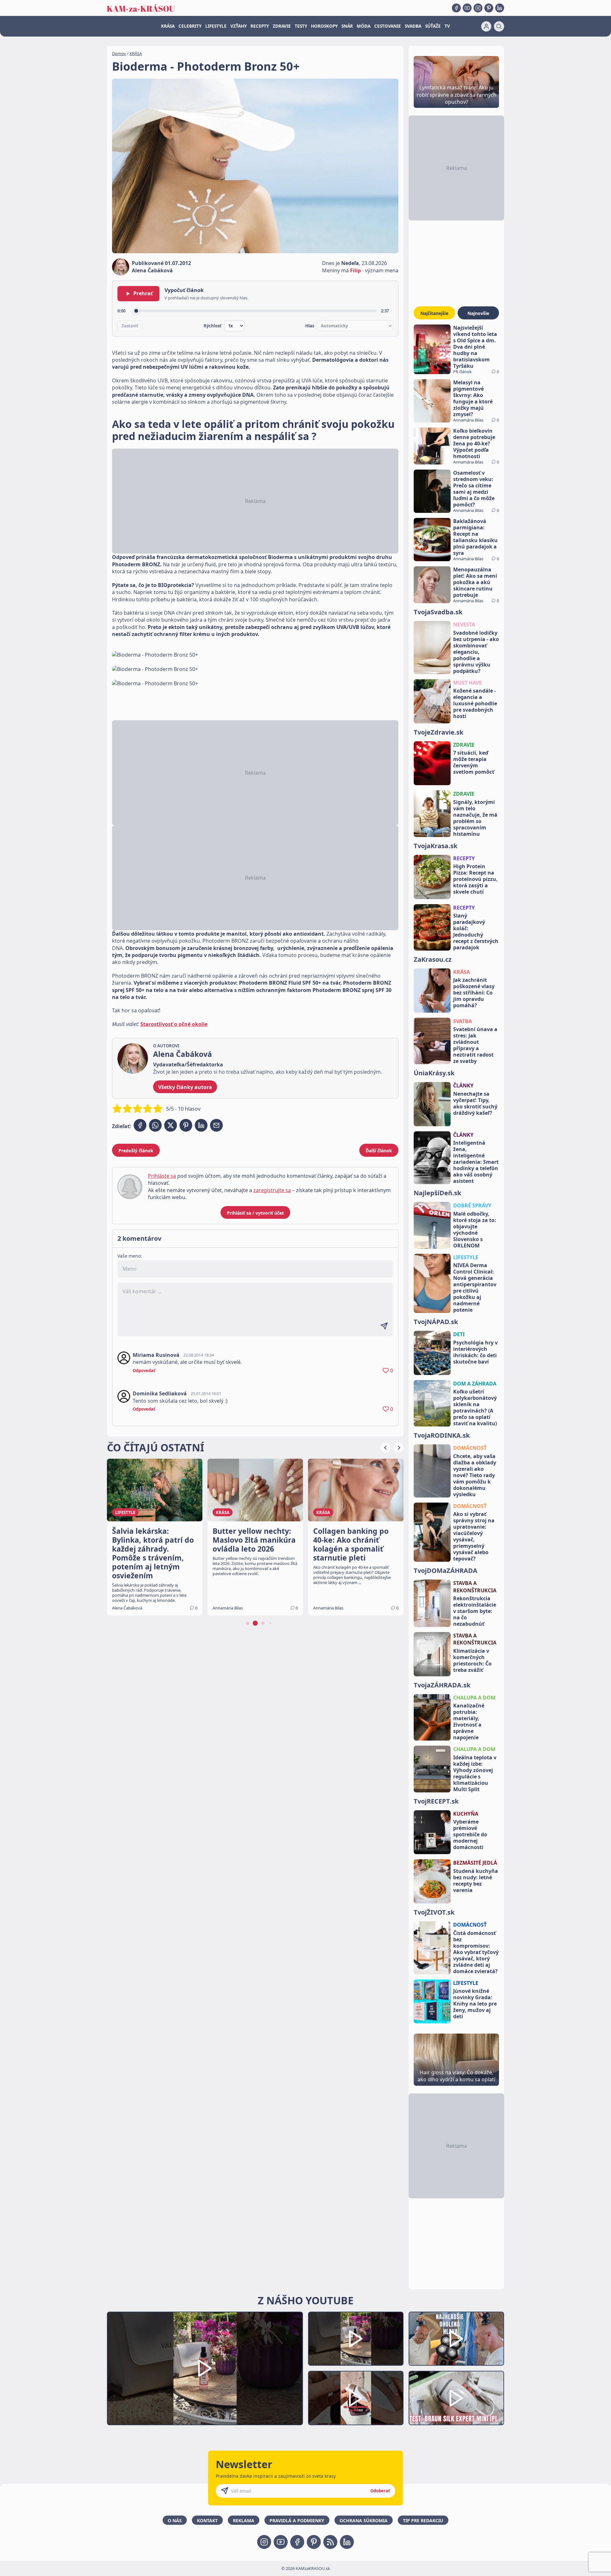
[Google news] (330, 2542)
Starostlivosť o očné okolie (174, 1024)
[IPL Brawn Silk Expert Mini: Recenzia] (456, 2398)
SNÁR (347, 26)
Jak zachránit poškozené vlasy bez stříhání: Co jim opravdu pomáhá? (474, 993)
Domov (119, 53)
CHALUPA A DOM (474, 1698)
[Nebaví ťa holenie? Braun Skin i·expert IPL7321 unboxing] (356, 2398)
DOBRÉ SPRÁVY (472, 1205)
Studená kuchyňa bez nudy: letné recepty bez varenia (476, 1881)
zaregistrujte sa (272, 1190)
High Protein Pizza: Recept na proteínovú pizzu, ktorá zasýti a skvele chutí (475, 879)
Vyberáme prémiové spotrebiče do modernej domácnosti (470, 1834)
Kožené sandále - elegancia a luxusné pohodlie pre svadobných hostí (475, 703)
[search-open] (499, 26)
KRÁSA (168, 26)
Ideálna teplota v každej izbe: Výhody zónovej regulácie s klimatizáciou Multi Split (475, 1773)
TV (447, 26)
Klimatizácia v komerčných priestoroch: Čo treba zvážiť (472, 1660)
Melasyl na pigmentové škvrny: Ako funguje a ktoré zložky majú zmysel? (473, 398)
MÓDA (364, 26)
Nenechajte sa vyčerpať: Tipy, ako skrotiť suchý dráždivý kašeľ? (475, 1103)
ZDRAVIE (282, 26)
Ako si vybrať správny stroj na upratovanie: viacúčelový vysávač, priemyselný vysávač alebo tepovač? (474, 1536)
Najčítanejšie (434, 313)
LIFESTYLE (216, 26)
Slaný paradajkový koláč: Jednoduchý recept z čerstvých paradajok (476, 932)
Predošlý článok (136, 1151)
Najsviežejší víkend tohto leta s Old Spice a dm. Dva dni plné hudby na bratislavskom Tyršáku (475, 347)
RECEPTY (260, 26)
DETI (459, 1334)
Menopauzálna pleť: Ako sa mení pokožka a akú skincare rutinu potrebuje (475, 582)
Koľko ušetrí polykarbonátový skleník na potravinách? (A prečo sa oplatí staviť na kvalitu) (475, 1407)
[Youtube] (467, 8)
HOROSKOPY (324, 26)
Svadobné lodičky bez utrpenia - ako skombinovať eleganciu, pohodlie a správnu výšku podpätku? (476, 652)
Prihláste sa (162, 1176)
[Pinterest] (489, 8)
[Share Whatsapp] (155, 1125)
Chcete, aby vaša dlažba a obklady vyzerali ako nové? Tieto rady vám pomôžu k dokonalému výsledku (475, 1475)
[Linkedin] (500, 8)
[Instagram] (478, 8)
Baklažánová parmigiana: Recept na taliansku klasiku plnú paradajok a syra (475, 537)
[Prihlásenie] (486, 26)
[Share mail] (216, 1125)
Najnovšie (478, 313)
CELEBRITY (190, 26)
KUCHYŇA (466, 1814)
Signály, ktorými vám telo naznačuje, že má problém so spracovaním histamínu (475, 818)
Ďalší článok (379, 1151)
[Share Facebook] (140, 1125)
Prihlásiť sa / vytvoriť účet (255, 1213)
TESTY (301, 26)
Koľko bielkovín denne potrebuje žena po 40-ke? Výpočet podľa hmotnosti (474, 443)
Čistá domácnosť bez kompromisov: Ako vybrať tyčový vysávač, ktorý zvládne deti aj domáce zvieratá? (476, 1952)
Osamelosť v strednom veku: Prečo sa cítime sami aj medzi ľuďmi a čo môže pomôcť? (474, 489)
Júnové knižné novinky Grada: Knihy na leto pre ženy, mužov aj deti (475, 2004)
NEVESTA (464, 625)
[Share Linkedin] (201, 1125)
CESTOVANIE (388, 26)
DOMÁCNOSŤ (470, 1448)
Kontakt (207, 2520)
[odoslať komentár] (384, 1326)
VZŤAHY (239, 26)
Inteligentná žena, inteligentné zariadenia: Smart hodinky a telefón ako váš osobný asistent (476, 1162)
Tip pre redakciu (423, 2520)
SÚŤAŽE (433, 26)
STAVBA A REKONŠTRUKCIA (475, 1587)
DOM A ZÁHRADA (475, 1384)
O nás (175, 2520)
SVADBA (413, 26)
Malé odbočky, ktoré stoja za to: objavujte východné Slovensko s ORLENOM (475, 1230)
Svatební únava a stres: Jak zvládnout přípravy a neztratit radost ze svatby (475, 1045)
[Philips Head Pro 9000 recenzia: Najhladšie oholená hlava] (456, 2339)
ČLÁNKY (463, 1086)
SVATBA (463, 1021)
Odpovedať (144, 1371)
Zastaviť (130, 326)
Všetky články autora (185, 1087)
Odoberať (380, 2491)
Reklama (244, 2520)
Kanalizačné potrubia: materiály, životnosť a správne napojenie (469, 1721)
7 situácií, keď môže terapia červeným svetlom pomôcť (474, 762)
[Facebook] (456, 8)
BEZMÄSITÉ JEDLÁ (475, 1863)
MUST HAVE (467, 683)
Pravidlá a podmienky (297, 2520)
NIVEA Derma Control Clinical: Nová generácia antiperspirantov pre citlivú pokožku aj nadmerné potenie (475, 1288)
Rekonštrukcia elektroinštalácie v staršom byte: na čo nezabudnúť (475, 1611)
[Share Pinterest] (186, 1125)
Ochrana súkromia (364, 2520)
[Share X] (171, 1125)
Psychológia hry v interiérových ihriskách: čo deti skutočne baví (475, 1352)
